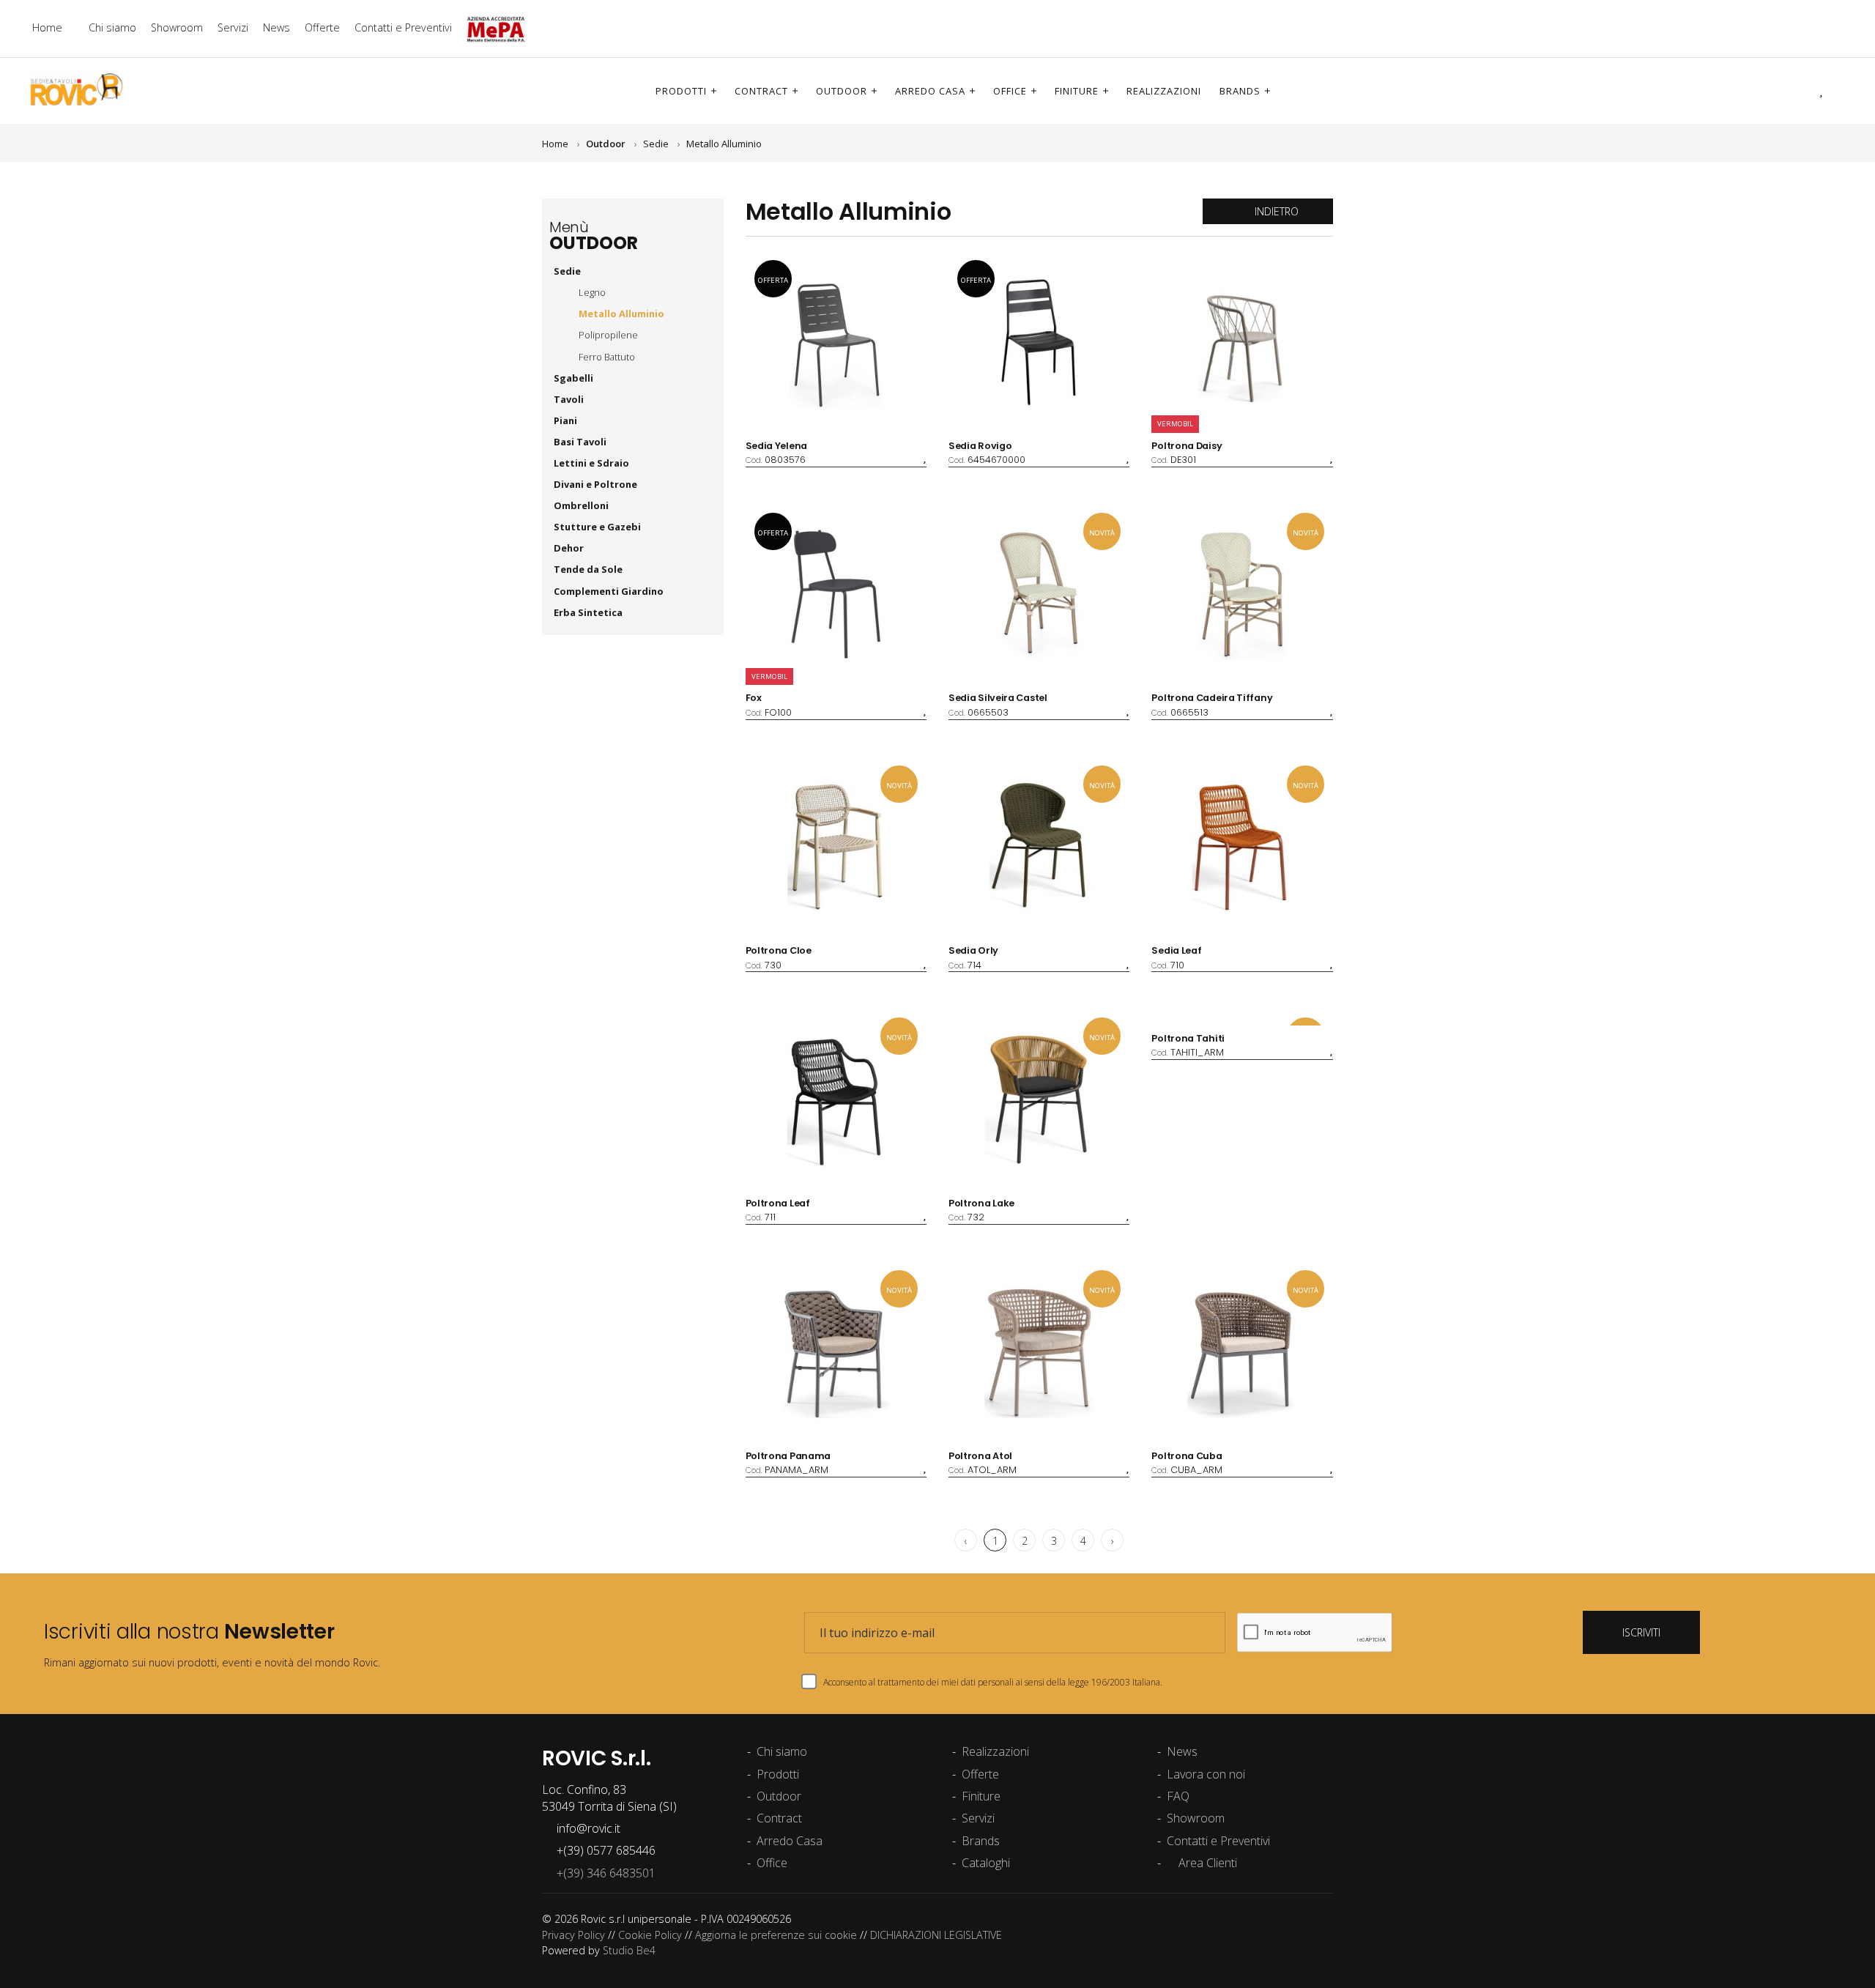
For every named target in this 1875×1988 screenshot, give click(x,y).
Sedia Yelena (776, 446)
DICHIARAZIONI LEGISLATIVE (936, 1935)
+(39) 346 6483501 (603, 1873)
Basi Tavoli (580, 442)
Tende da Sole (589, 569)
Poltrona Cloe (779, 950)
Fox (754, 698)
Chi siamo (112, 27)
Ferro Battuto (607, 357)
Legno (592, 292)
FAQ (1178, 1796)
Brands (1240, 91)
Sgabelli (575, 378)
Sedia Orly (973, 950)
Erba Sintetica (589, 612)
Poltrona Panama (788, 1456)
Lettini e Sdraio (591, 463)
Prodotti (681, 91)
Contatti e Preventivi (403, 27)
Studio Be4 (629, 1950)
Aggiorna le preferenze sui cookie (776, 1935)
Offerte (322, 27)
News (276, 27)
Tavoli (570, 399)
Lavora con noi (1206, 1774)
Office (1010, 91)
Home (47, 27)
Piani (567, 420)
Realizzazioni (1164, 91)
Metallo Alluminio (724, 144)
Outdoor (842, 91)
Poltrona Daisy (1187, 446)
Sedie (656, 144)
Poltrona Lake (981, 1203)
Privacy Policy (573, 1935)
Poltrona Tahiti (1188, 1038)
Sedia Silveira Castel (998, 698)
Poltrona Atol (980, 1456)
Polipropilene (608, 335)
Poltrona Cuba (1187, 1456)
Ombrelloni (582, 505)
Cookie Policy (650, 1935)
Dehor (570, 548)
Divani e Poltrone (597, 484)
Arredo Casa (930, 91)
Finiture (1077, 91)
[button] (1801, 90)
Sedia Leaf (1176, 950)
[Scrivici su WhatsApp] (1842, 28)
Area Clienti (1206, 1863)
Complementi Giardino (610, 591)
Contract (761, 91)
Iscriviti (1641, 1632)
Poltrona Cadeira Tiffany (1212, 698)
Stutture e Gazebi (598, 527)
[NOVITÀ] (1242, 1017)
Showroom (177, 27)
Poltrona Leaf (778, 1203)
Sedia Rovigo (980, 446)
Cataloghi (986, 1863)
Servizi (233, 27)
